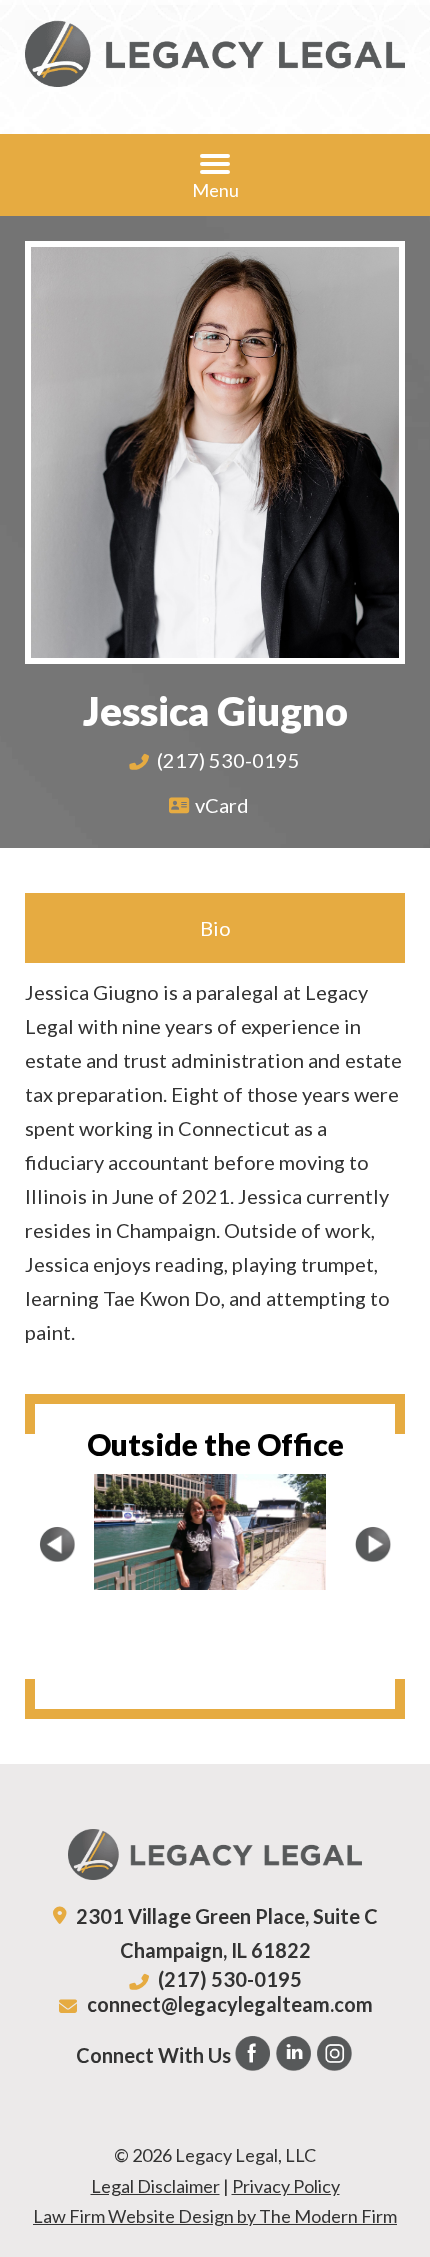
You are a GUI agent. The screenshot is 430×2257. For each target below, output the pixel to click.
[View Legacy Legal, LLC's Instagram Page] (335, 2058)
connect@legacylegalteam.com (230, 2004)
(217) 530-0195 (228, 760)
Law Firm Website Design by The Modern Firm (215, 2216)
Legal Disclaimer (155, 2186)
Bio (215, 928)
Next (373, 1544)
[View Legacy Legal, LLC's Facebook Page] (253, 2058)
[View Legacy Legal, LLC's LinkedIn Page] (294, 2058)
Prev (57, 1544)
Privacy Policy (286, 2186)
